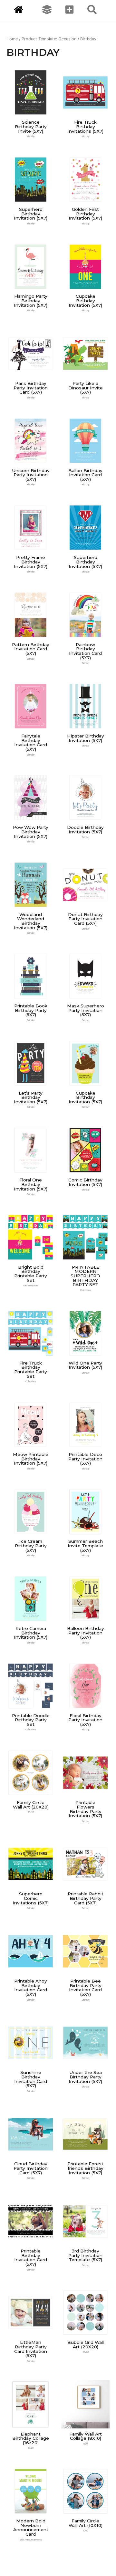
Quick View (31, 112)
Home (12, 39)
